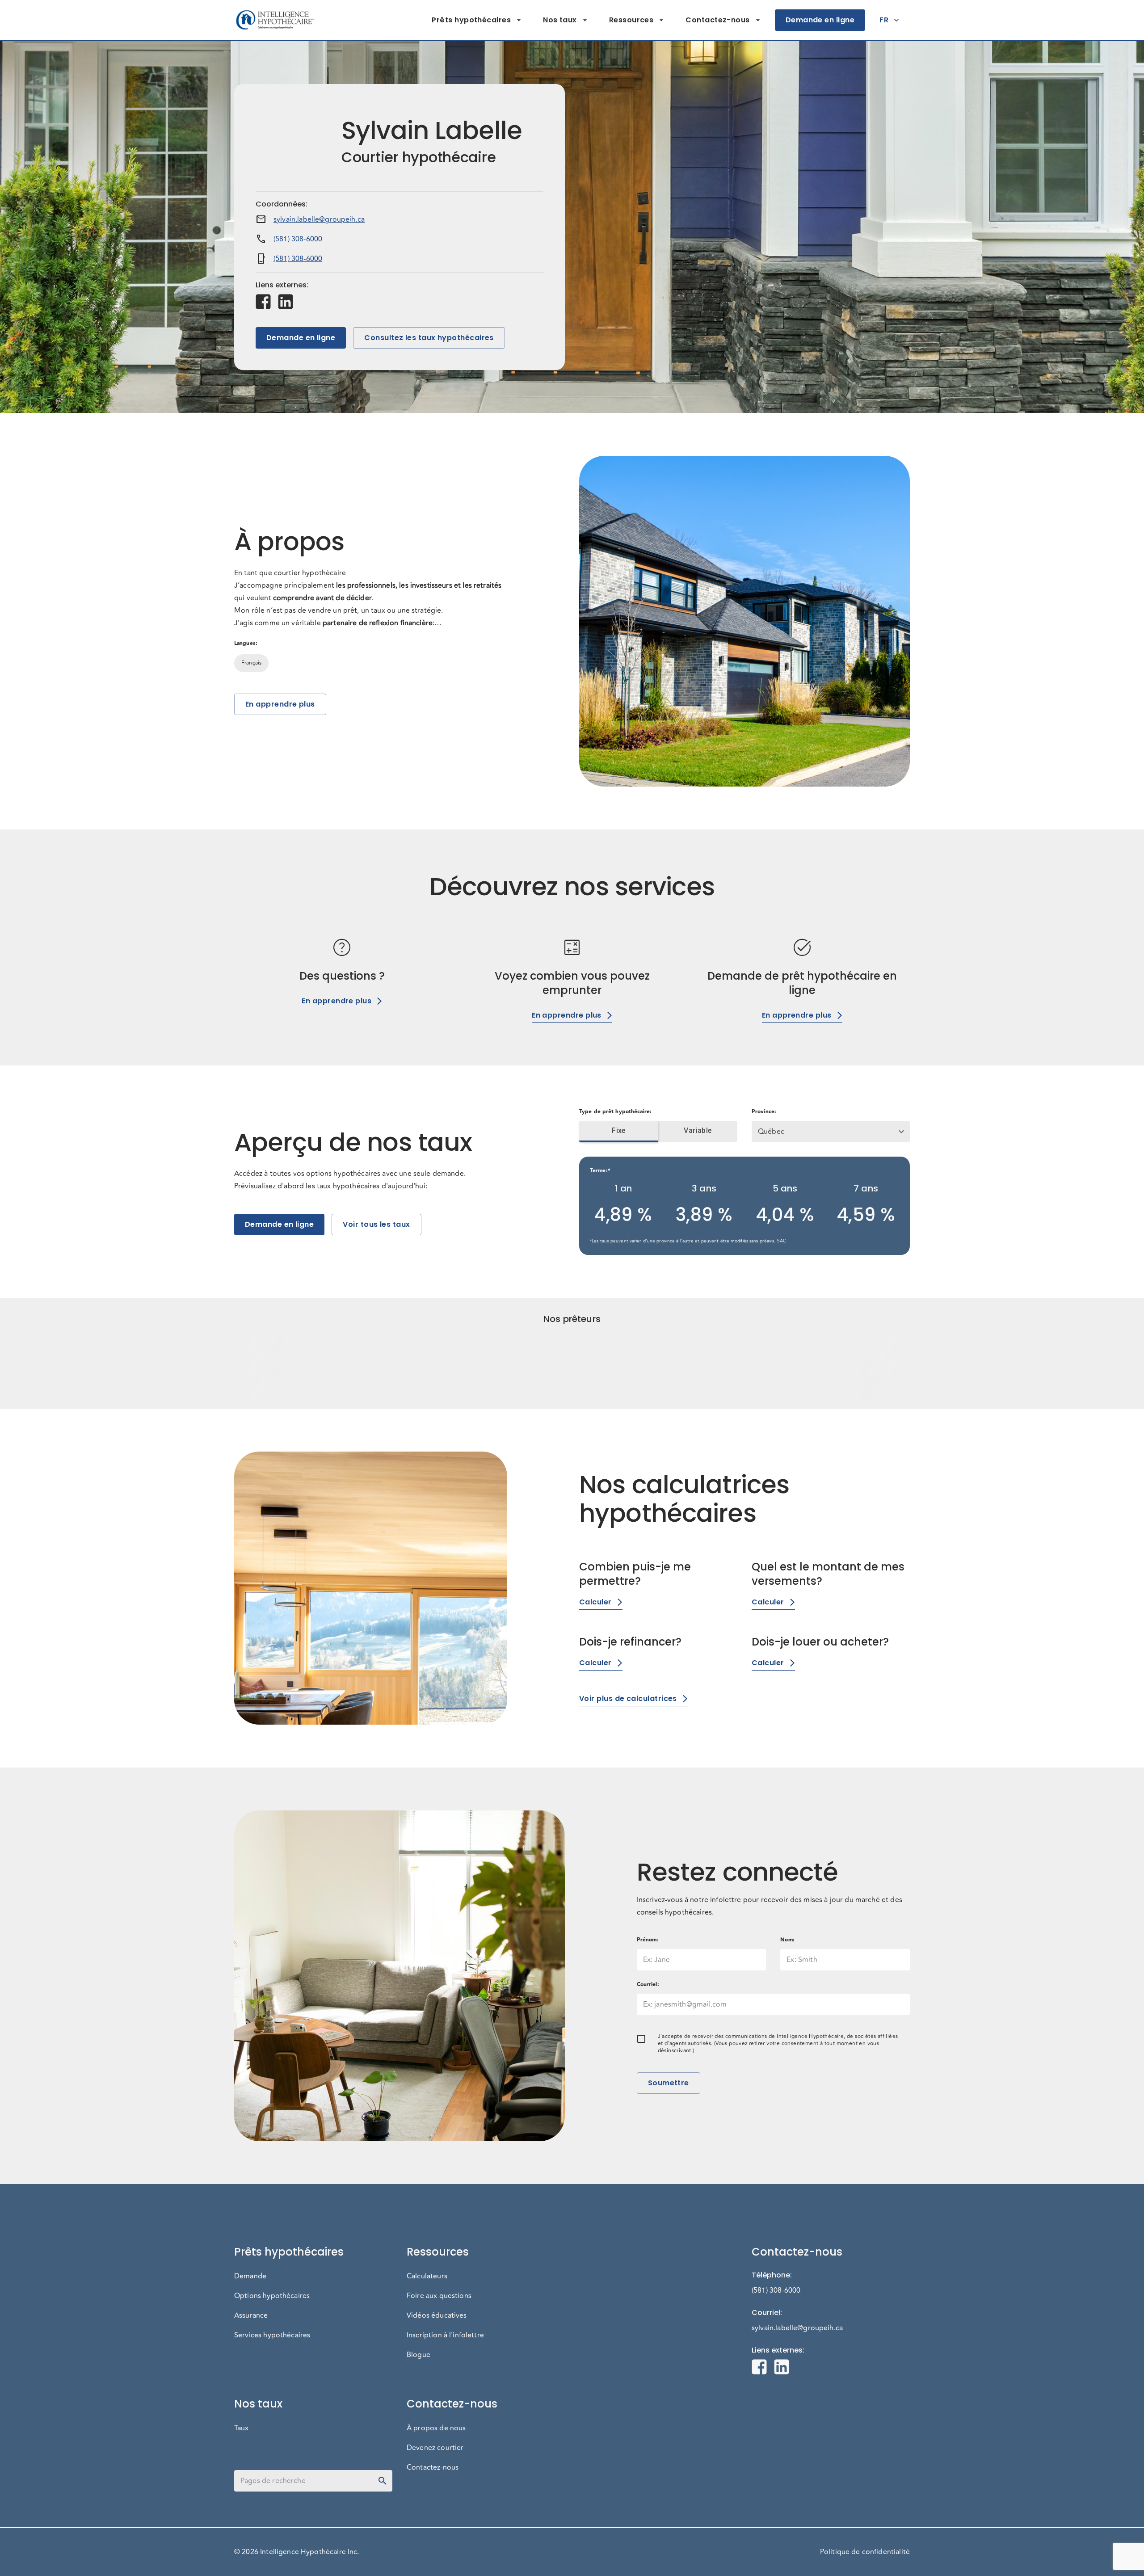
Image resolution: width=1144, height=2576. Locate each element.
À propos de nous (436, 2428)
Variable (698, 1130)
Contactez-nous (717, 20)
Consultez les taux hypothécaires (429, 338)
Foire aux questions (439, 2296)
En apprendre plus (280, 704)
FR (884, 20)
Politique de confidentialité (865, 2552)
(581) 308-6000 (298, 239)
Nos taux (560, 20)
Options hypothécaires (272, 2296)
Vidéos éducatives (437, 2315)
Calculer (595, 1602)
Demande (250, 2276)
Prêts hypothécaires (471, 20)
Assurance (251, 2315)
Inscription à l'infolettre (445, 2335)
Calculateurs (427, 2276)
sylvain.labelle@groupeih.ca (319, 219)
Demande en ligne (820, 20)
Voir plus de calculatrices (628, 1698)
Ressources (631, 20)
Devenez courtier (435, 2448)
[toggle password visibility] (383, 2481)
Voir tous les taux (376, 1224)
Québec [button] (771, 1132)
